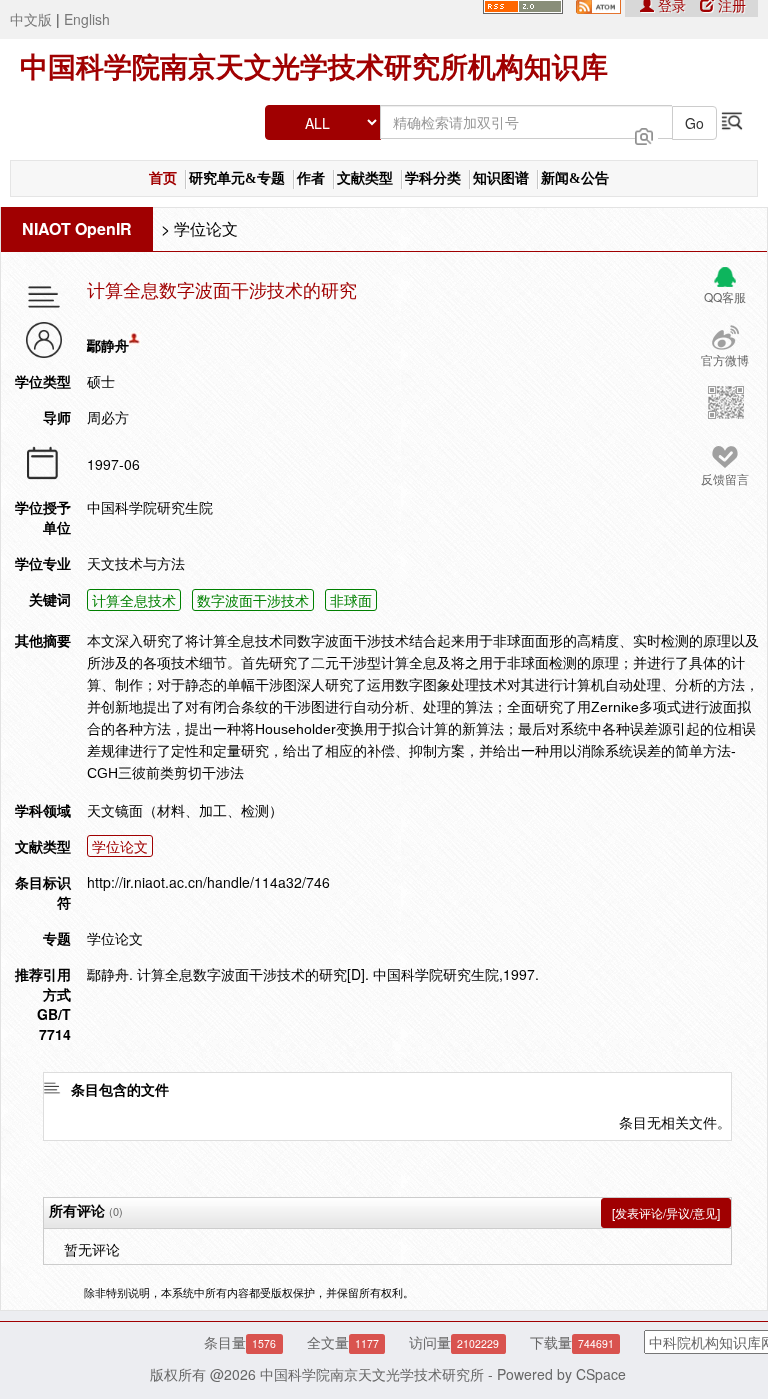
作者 (311, 178)
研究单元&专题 (237, 178)
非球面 (351, 600)
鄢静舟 (108, 345)
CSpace (601, 1374)
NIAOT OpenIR (77, 228)
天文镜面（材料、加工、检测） (185, 810)
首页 (163, 178)
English (87, 19)
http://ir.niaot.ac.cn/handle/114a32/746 (208, 882)
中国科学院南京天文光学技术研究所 (372, 1374)
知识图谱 (501, 178)
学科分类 (433, 178)
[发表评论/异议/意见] (666, 1212)
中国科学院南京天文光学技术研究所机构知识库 (314, 67)
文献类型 (365, 178)
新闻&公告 (575, 178)
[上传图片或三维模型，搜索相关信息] (644, 134)
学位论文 (206, 228)
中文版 (31, 19)
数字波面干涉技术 (253, 600)
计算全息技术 (134, 600)
